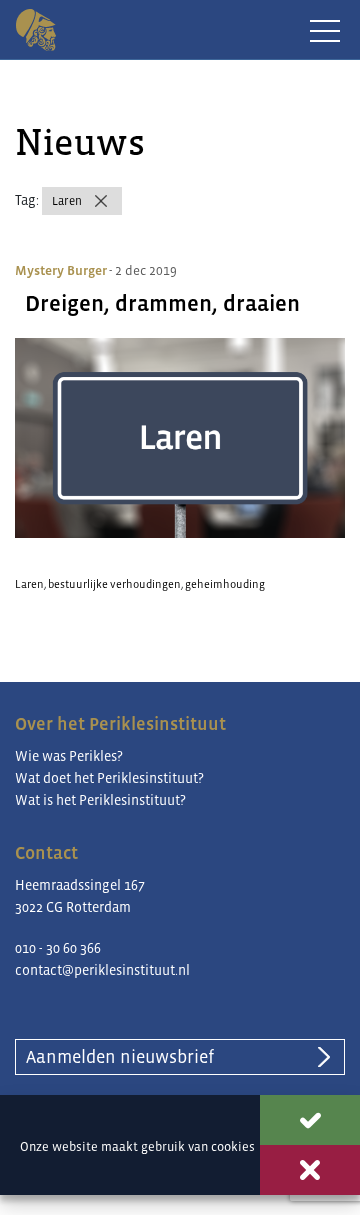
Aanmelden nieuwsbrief (120, 1057)
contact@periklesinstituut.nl (102, 970)
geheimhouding (225, 584)
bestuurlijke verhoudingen (114, 584)
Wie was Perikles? (69, 756)
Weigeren (310, 1170)
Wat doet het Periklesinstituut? (109, 778)
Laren (67, 201)
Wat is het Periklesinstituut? (100, 800)
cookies (233, 1146)
